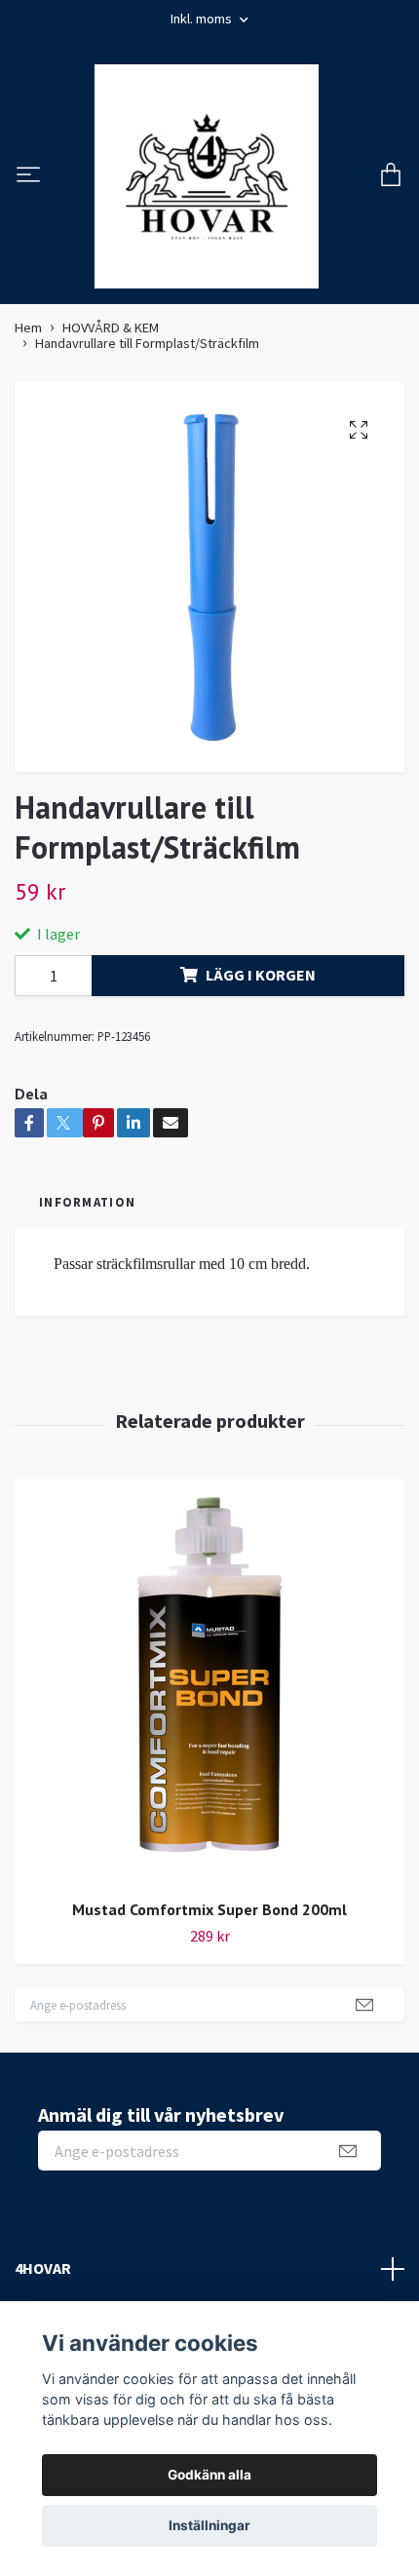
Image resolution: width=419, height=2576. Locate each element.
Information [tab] (87, 1202)
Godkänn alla (209, 2475)
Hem (28, 327)
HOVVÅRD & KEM (111, 327)
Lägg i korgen (261, 975)
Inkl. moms (203, 19)
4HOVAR (43, 2268)
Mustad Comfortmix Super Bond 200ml (209, 1909)
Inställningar (209, 2525)
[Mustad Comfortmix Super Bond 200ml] (209, 1682)
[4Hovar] (207, 176)
